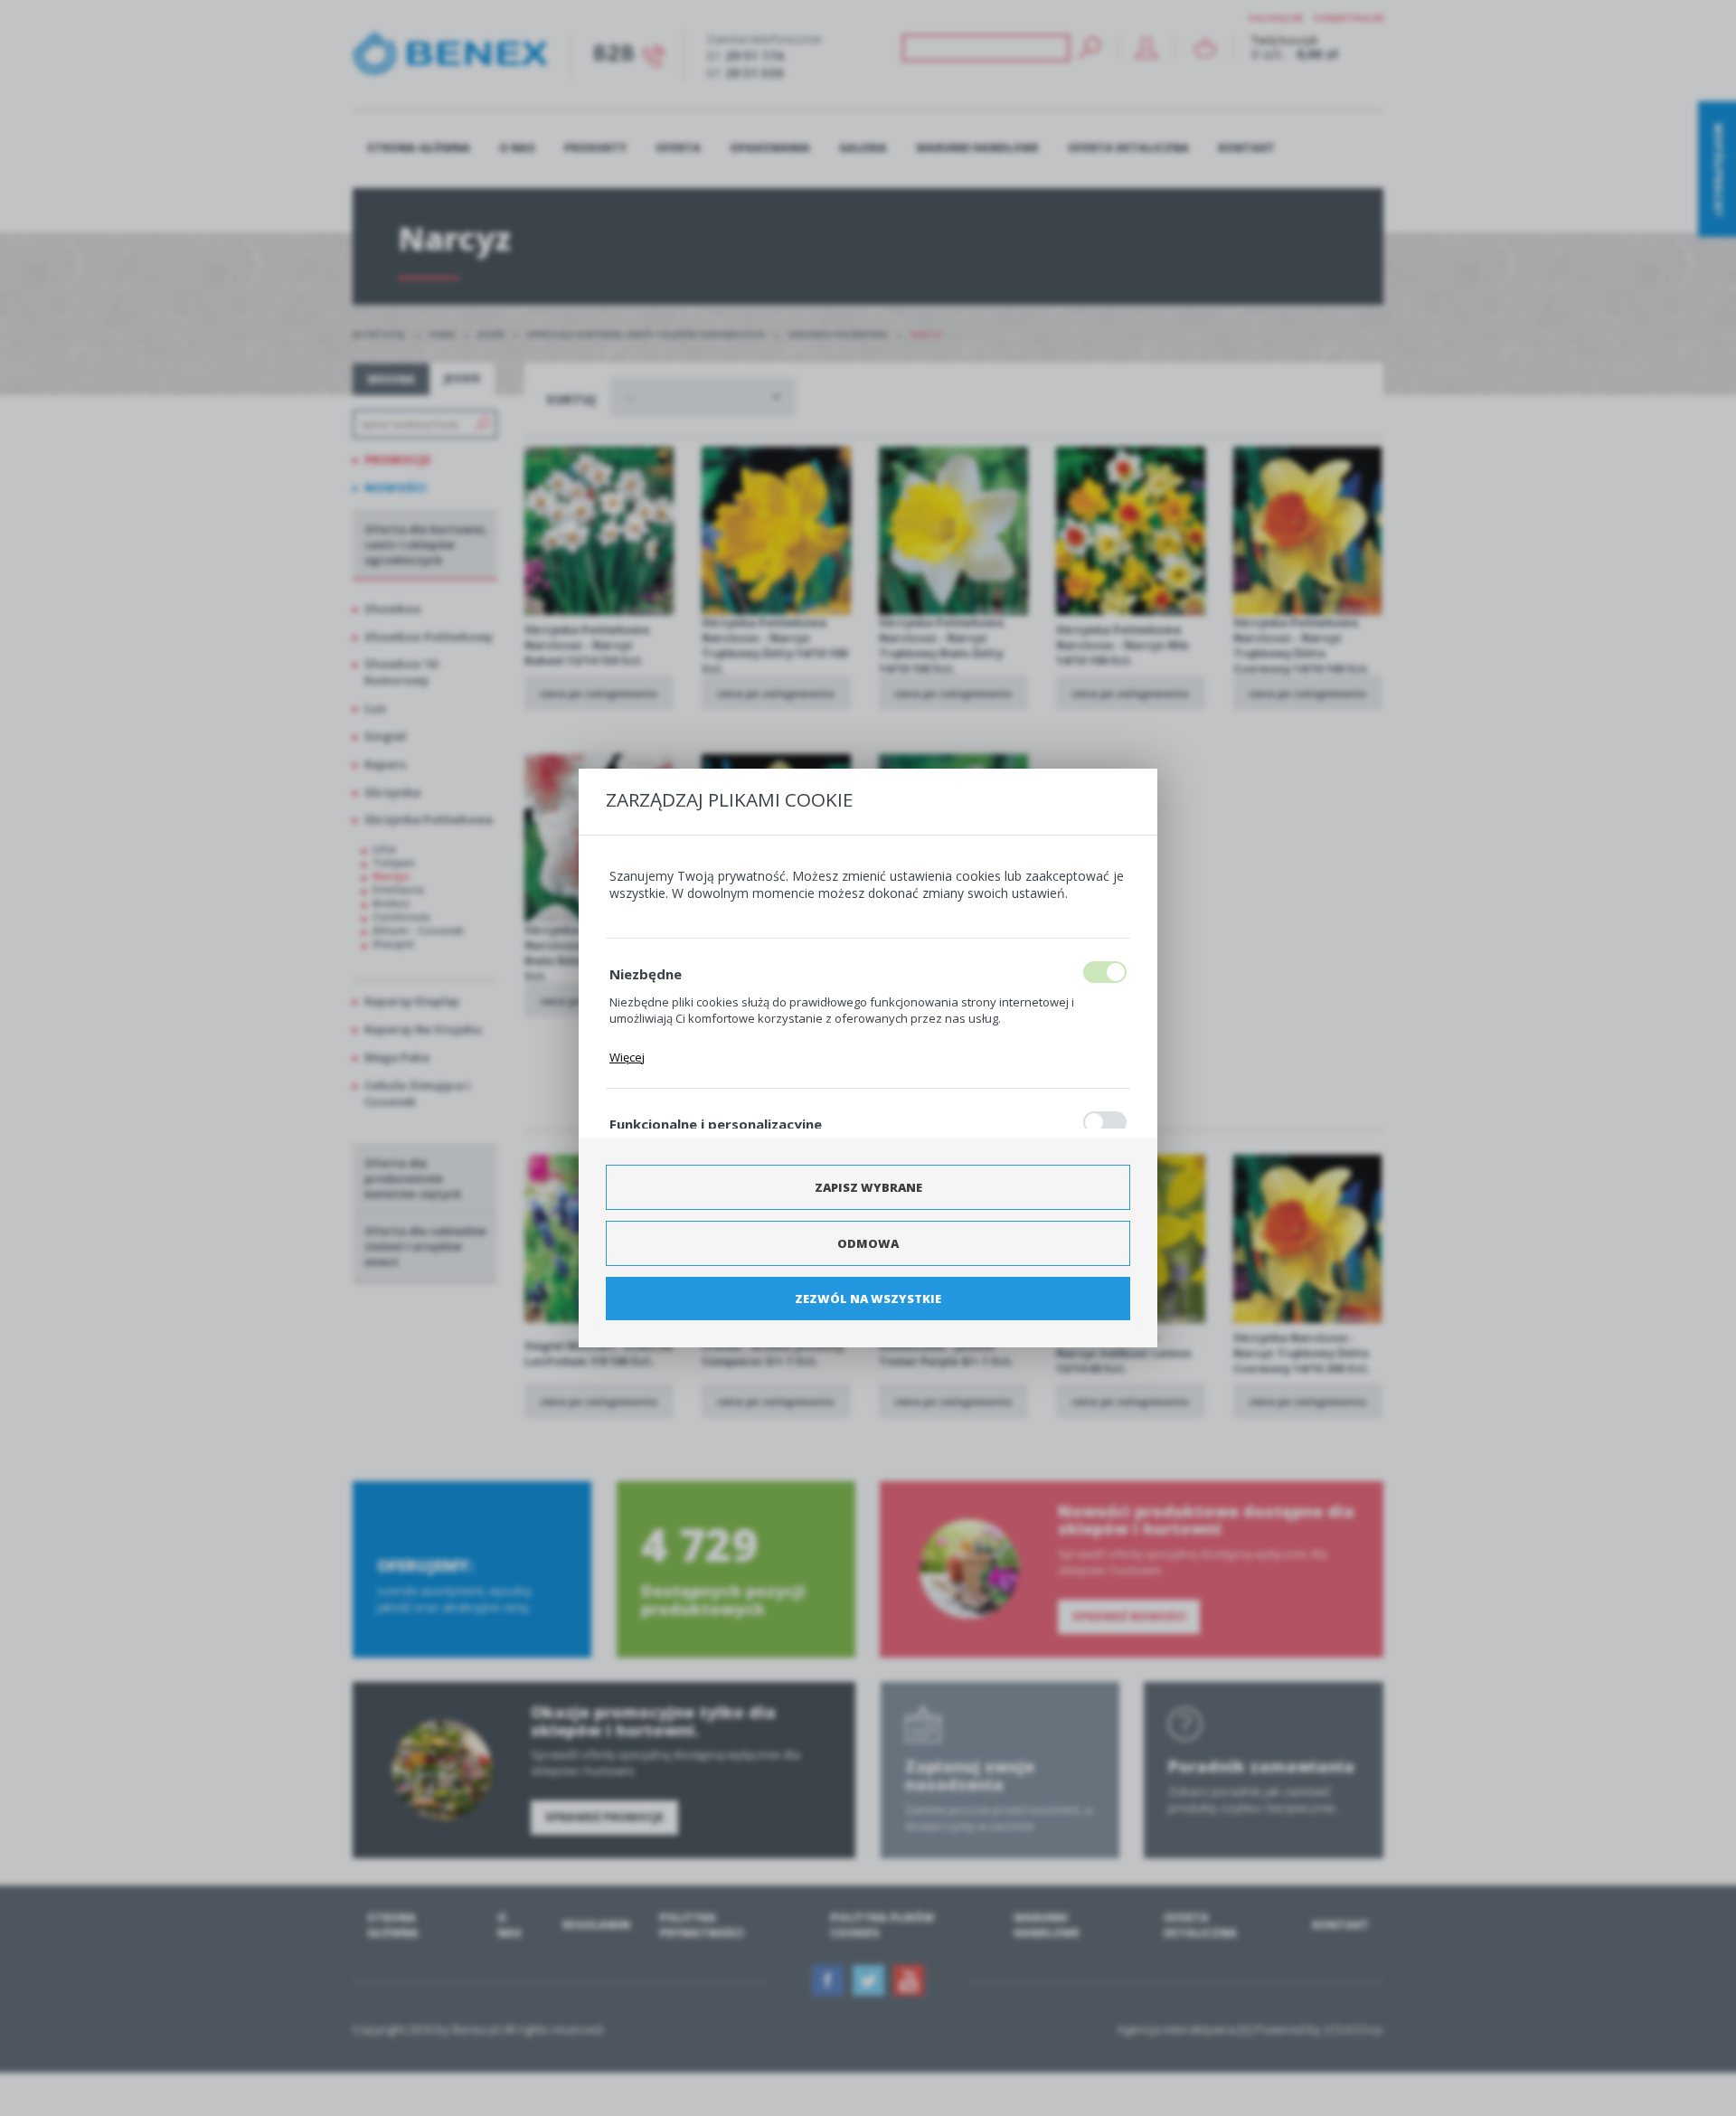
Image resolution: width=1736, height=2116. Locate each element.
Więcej (627, 1057)
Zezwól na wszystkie (868, 1299)
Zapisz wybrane (868, 1187)
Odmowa (868, 1243)
